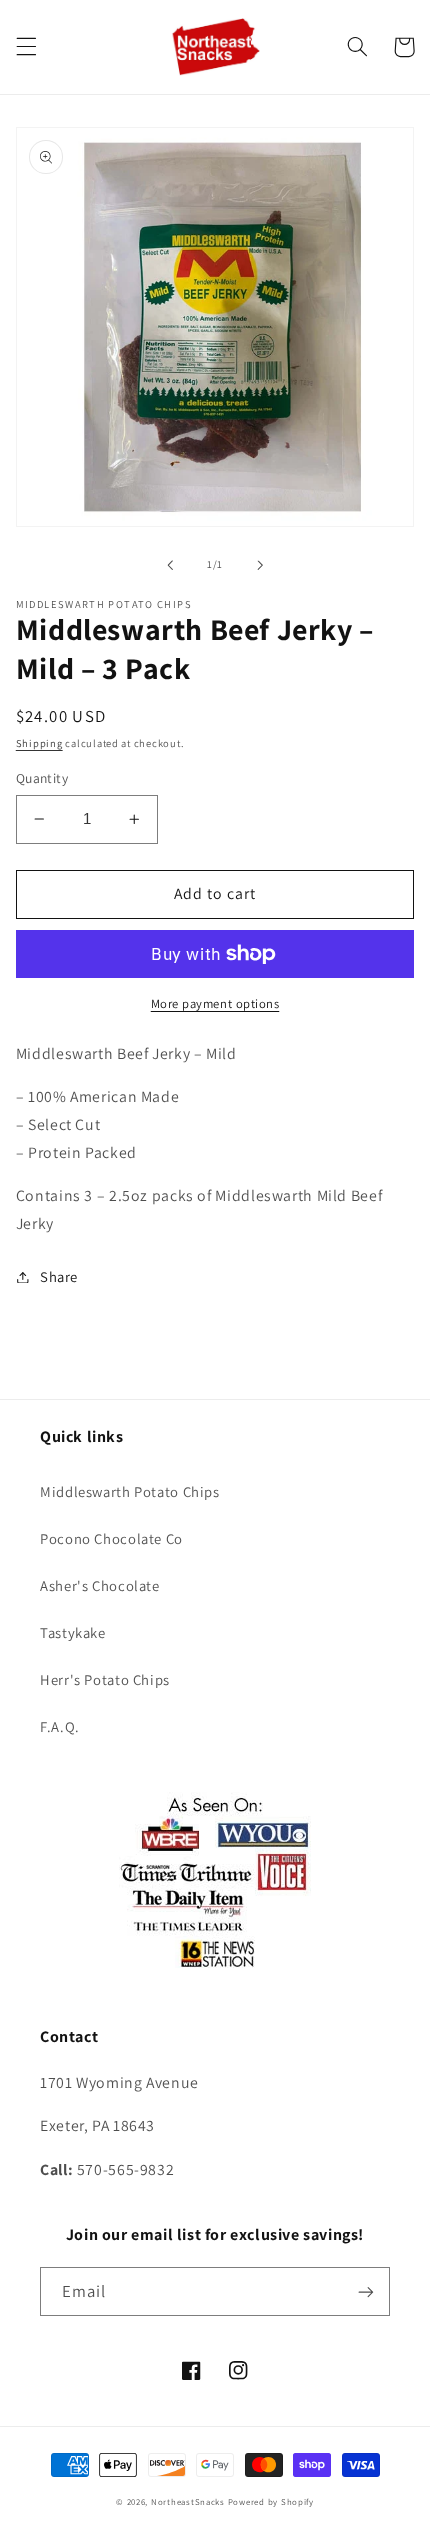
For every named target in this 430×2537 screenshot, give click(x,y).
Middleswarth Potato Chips (130, 1491)
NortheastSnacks (188, 2502)
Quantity (42, 778)
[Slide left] (170, 565)
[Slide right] (260, 565)
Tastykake (73, 1632)
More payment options (215, 1003)
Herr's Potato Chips (105, 1679)
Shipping (39, 743)
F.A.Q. (60, 1726)
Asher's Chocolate (100, 1585)
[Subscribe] (366, 2291)
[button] (26, 47)
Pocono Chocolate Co (111, 1538)
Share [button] (59, 1276)
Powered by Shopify (271, 2502)
